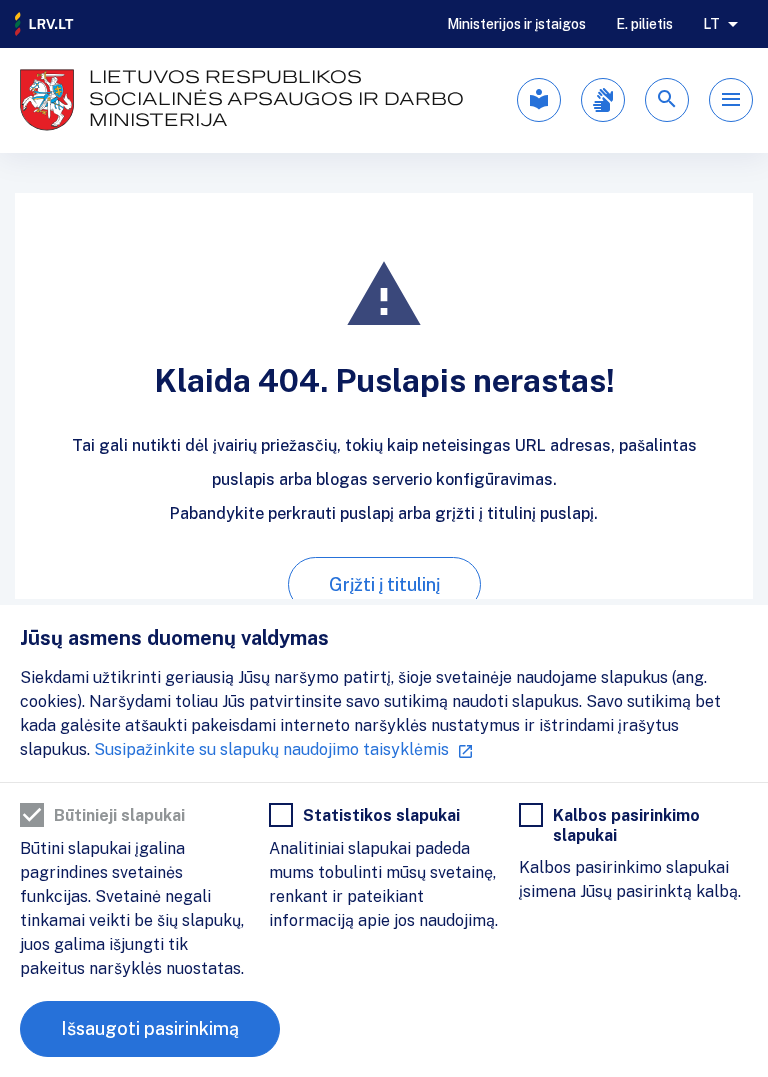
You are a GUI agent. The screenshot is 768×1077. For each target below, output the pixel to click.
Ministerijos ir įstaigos (516, 24)
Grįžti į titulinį (384, 584)
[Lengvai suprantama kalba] (539, 100)
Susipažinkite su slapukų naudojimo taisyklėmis (271, 749)
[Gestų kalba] (603, 100)
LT (711, 24)
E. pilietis (644, 24)
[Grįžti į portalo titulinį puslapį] (45, 24)
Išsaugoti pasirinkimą (150, 1028)
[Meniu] (731, 100)
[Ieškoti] (667, 100)
